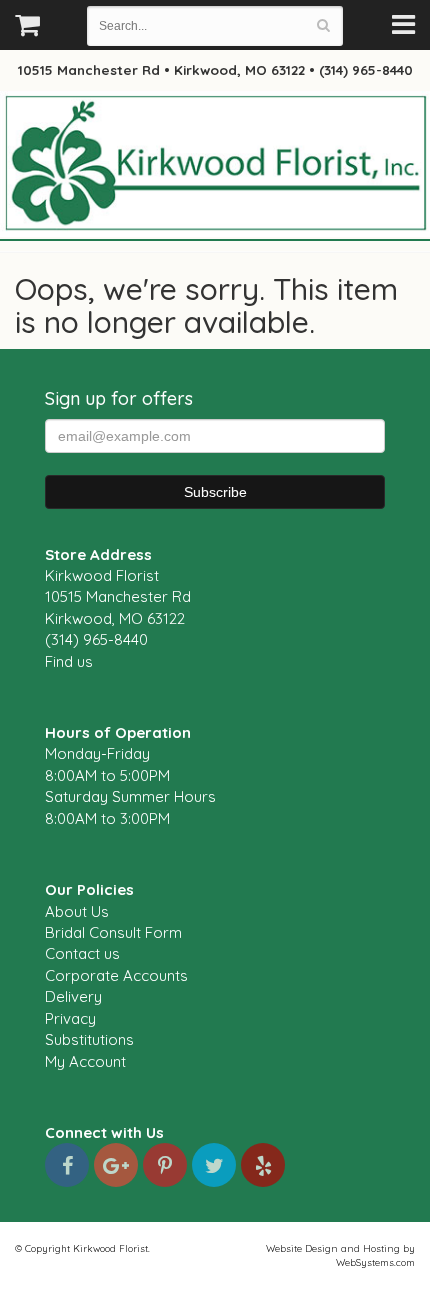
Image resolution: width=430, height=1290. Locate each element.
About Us (77, 911)
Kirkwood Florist (215, 164)
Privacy (70, 1018)
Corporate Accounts (116, 975)
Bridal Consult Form (113, 932)
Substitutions (89, 1039)
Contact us (82, 953)
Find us (69, 661)
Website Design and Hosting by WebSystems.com (340, 1255)
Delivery (73, 996)
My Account (85, 1061)
